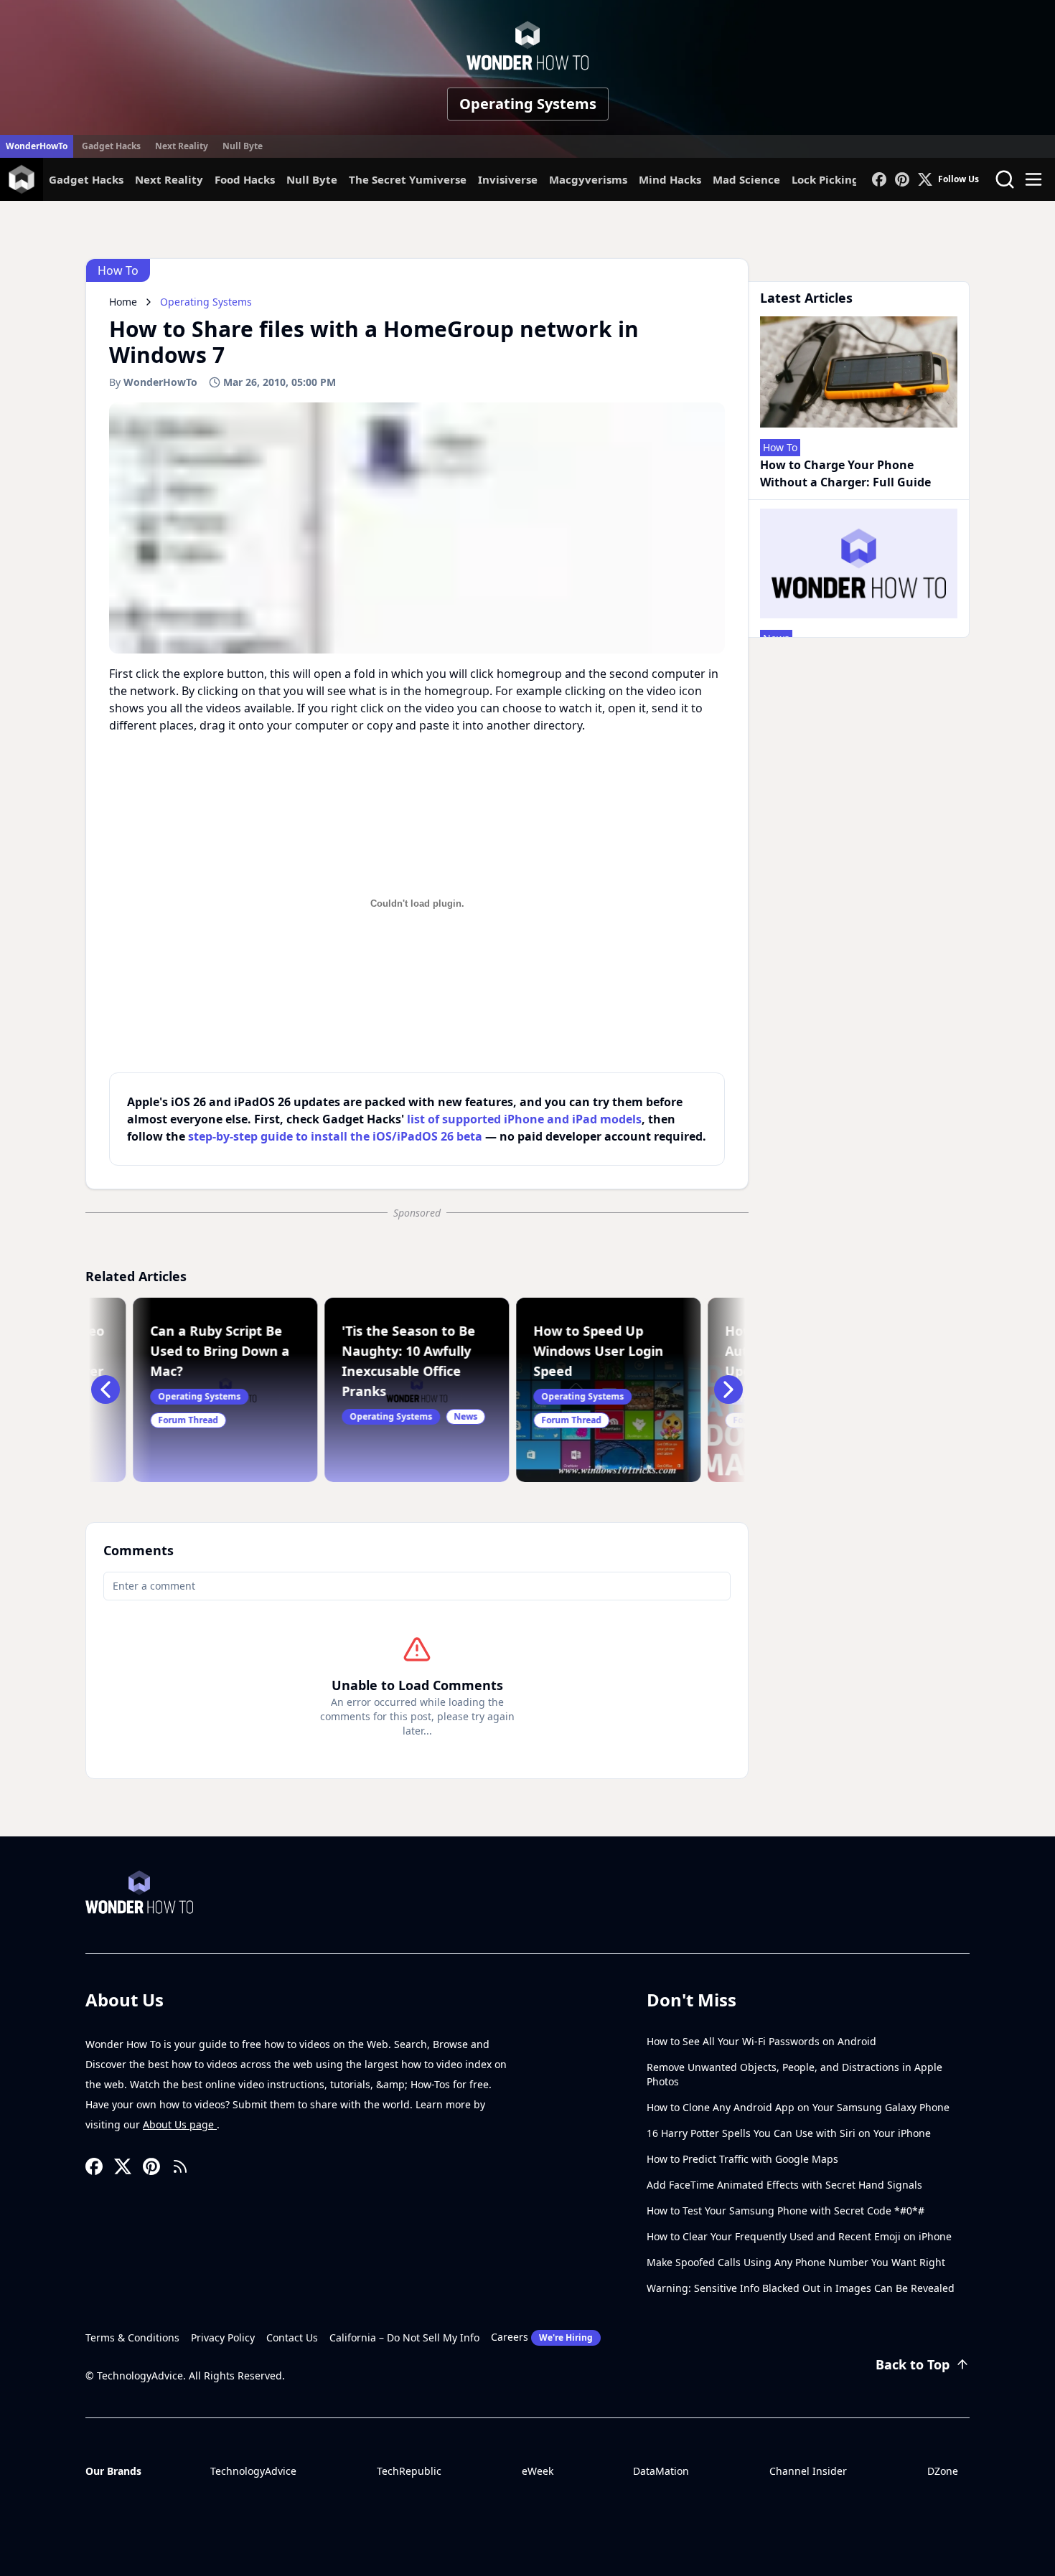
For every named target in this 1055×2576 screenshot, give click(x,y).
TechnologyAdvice (253, 2471)
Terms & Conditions (132, 2337)
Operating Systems (528, 104)
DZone (943, 2471)
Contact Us (292, 2337)
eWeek (538, 2471)
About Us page (180, 2124)
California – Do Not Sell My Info (404, 2337)
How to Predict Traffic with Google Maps (742, 2159)
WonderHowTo (37, 146)
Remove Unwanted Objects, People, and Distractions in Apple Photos (794, 2074)
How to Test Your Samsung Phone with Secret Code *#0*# (786, 2211)
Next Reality (182, 146)
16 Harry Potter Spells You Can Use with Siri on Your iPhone (789, 2133)
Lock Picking (825, 179)
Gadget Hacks (111, 146)
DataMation (661, 2471)
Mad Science (746, 179)
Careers (542, 2337)
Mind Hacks (670, 179)
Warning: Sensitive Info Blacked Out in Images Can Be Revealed (801, 2288)
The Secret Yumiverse (408, 179)
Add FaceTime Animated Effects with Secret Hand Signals (784, 2185)
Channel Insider (808, 2471)
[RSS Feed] (180, 2166)
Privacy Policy (223, 2337)
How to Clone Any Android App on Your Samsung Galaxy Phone (798, 2107)
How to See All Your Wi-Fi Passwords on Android (761, 2041)
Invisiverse (508, 179)
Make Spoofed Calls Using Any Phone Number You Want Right (796, 2262)
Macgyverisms (588, 179)
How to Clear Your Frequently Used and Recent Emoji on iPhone (799, 2236)
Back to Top (913, 2364)
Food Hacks (245, 179)
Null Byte (243, 146)
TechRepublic (409, 2471)
